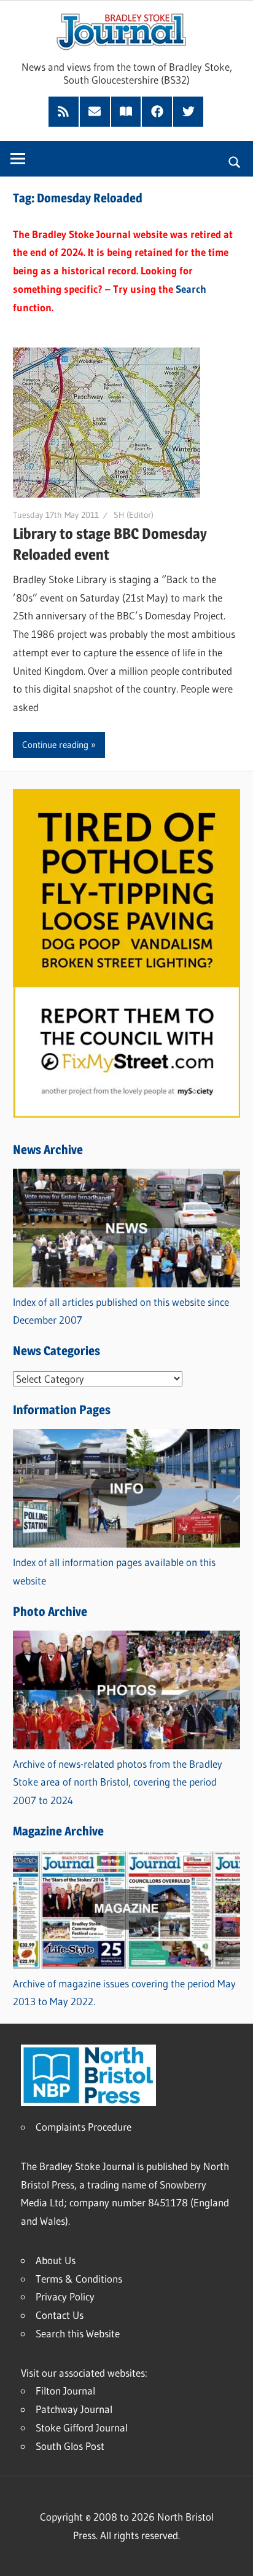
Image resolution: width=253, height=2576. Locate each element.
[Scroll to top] (233, 2556)
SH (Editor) (134, 515)
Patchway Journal (74, 2409)
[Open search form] (235, 161)
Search (191, 289)
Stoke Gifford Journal (82, 2427)
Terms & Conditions (79, 2279)
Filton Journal (65, 2391)
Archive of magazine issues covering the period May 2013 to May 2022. (124, 1993)
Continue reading (55, 745)
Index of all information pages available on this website (114, 1571)
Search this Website (78, 2333)
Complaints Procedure (84, 2127)
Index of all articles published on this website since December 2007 (121, 1311)
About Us (56, 2260)
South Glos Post (70, 2446)
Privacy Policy (65, 2296)
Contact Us (60, 2315)
